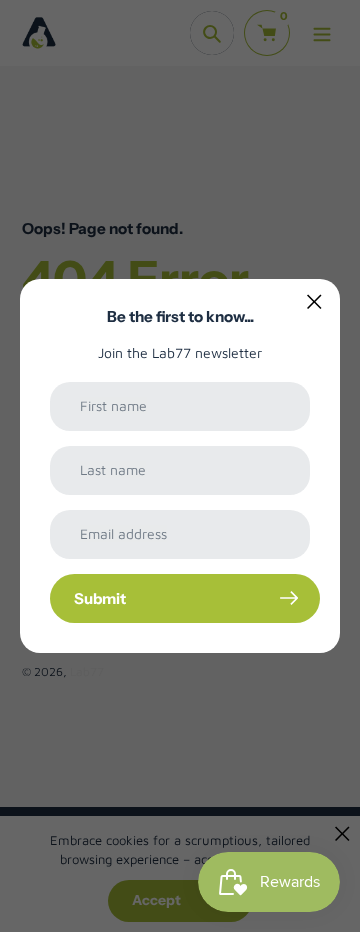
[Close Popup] (314, 301)
